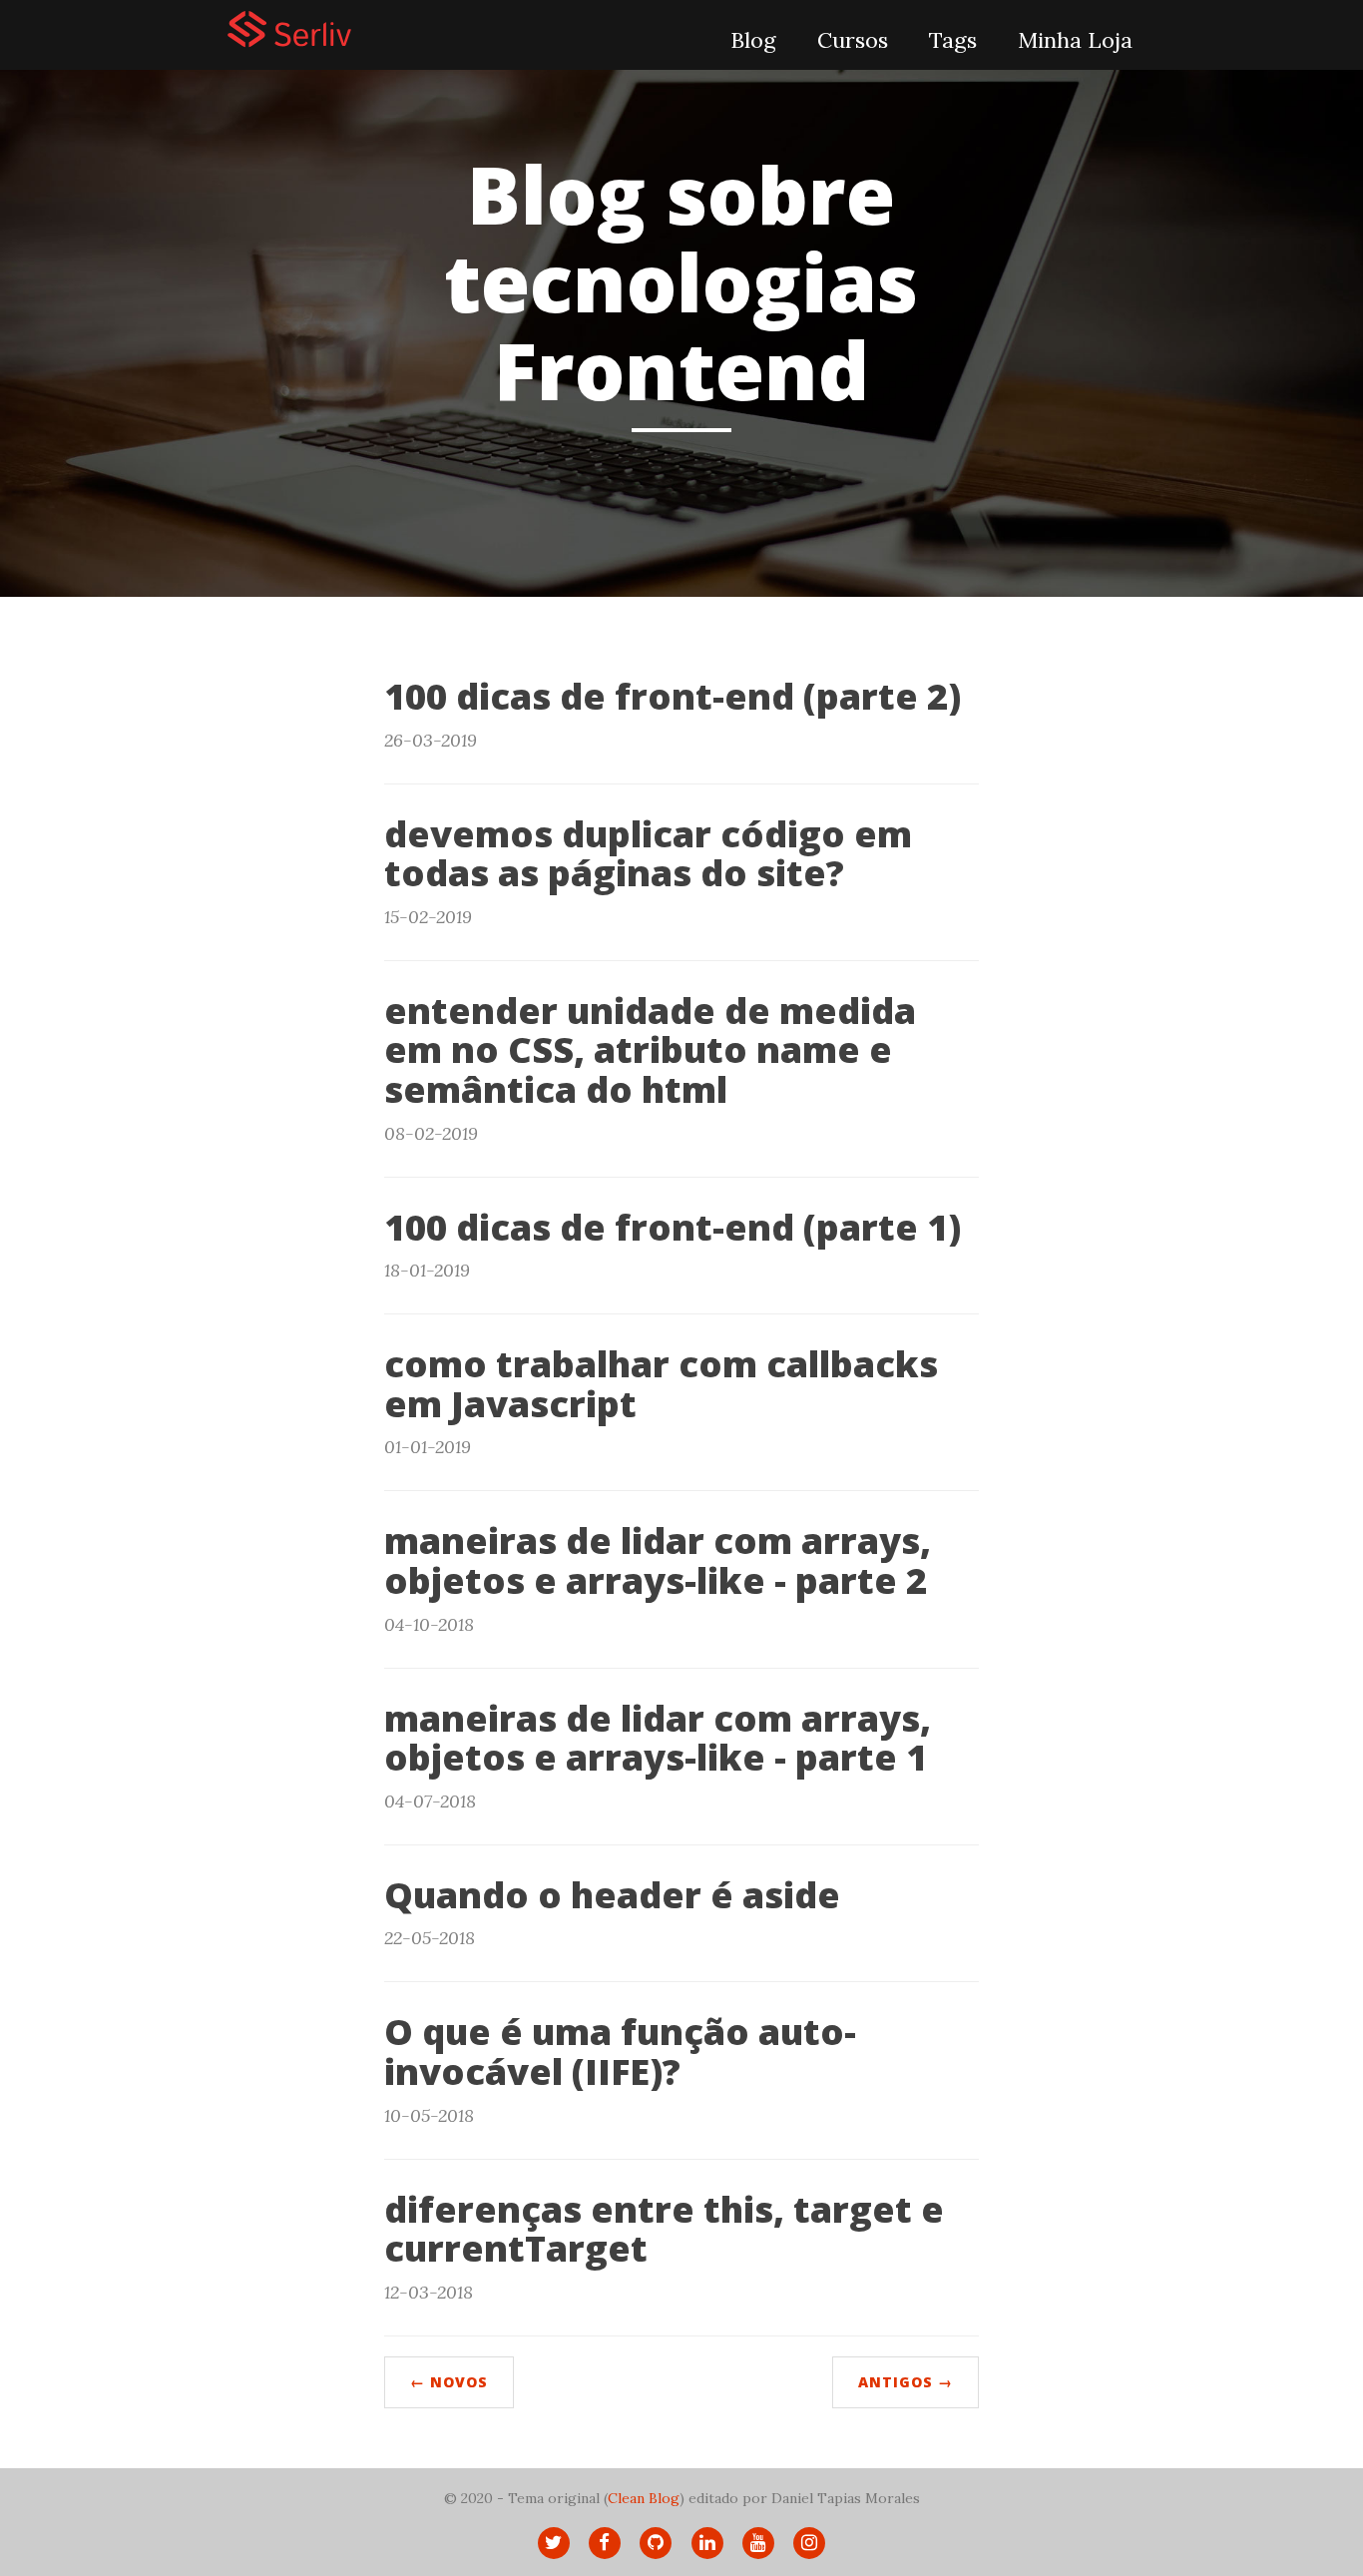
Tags (953, 40)
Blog (753, 40)
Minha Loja (1075, 40)
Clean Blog (644, 2498)
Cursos (853, 40)
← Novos (449, 2382)
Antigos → (906, 2382)
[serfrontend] (377, 29)
